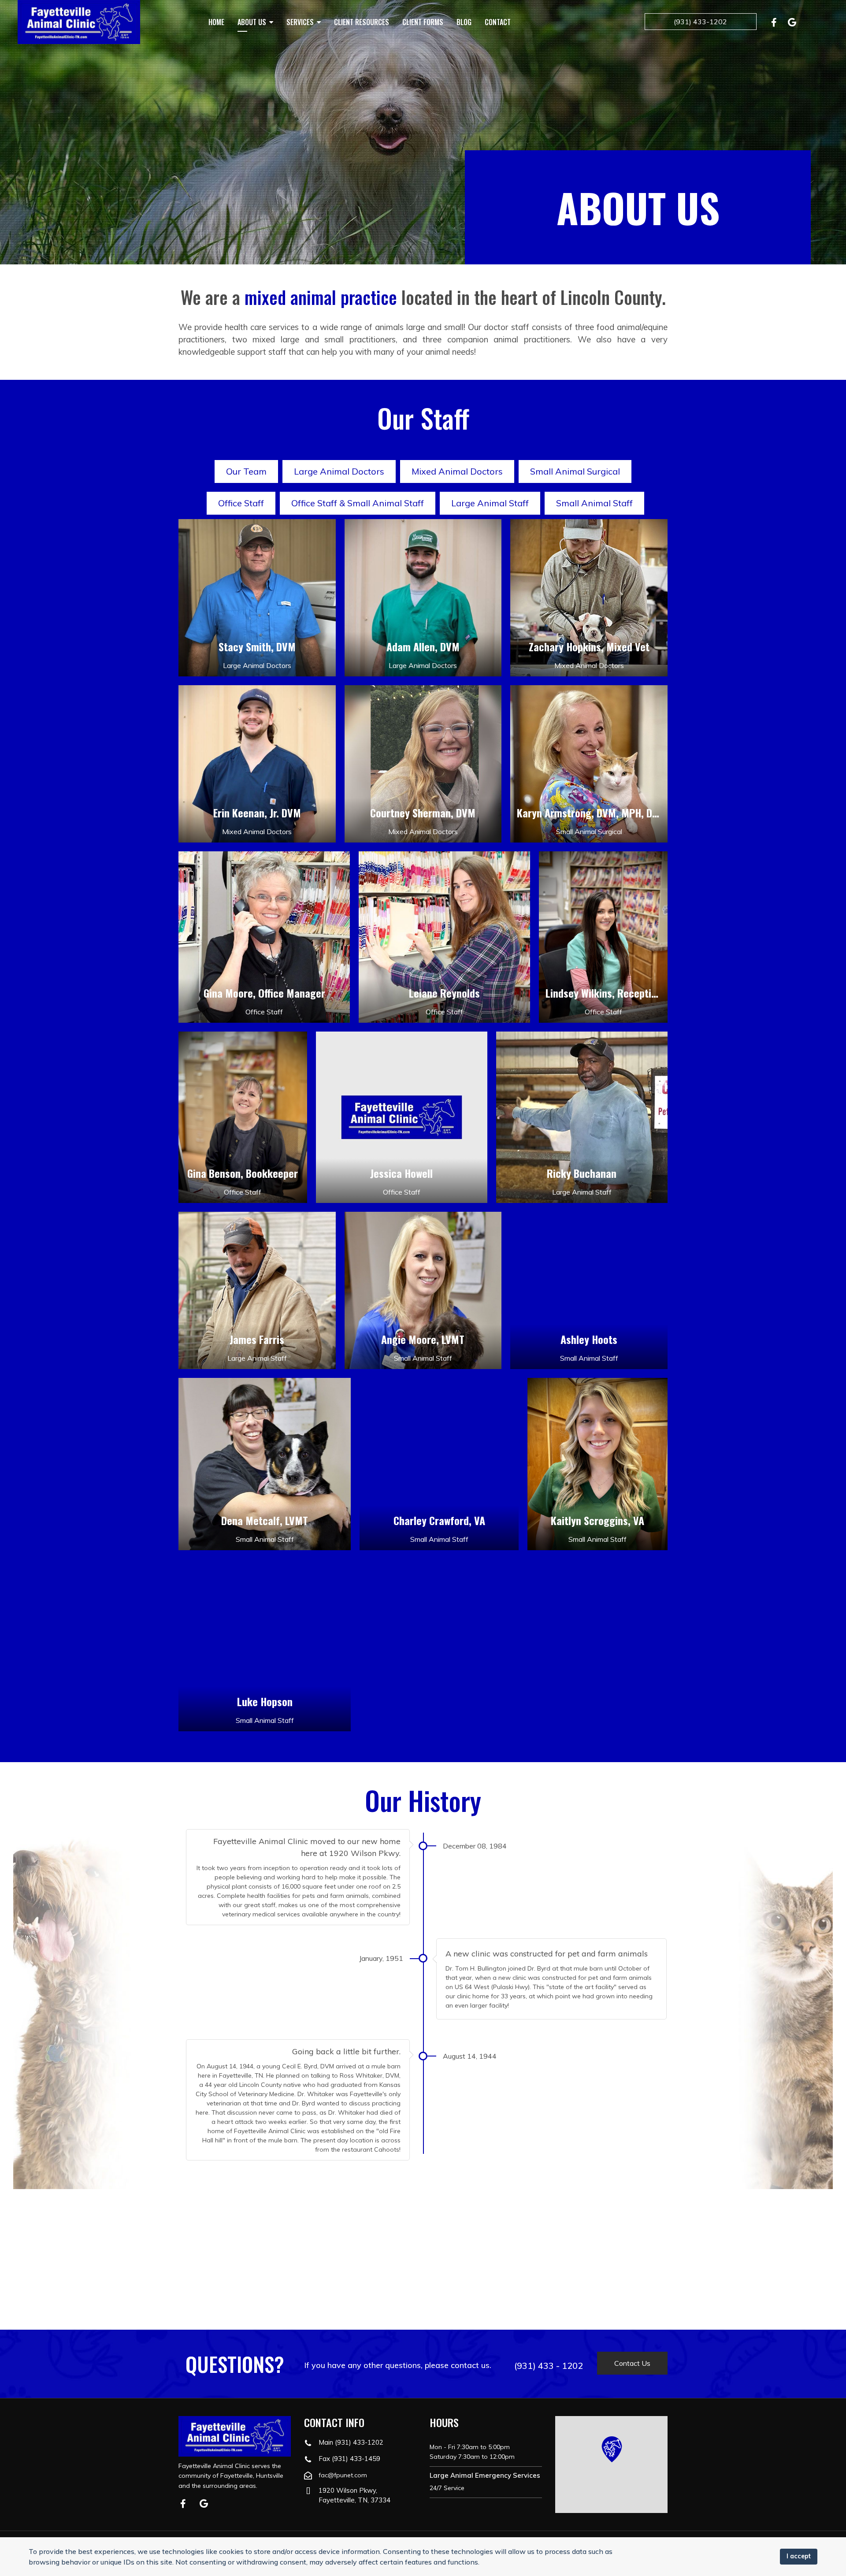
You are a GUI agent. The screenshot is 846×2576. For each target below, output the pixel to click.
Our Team (246, 471)
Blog (464, 22)
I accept (799, 2556)
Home (216, 22)
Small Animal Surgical (575, 471)
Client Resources (362, 22)
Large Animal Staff (490, 503)
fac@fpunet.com (343, 2475)
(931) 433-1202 (700, 22)
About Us (252, 22)
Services (300, 22)
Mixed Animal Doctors (457, 471)
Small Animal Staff (594, 503)
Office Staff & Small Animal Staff (358, 503)
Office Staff (241, 503)
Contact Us (632, 2363)
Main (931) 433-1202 (351, 2442)
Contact (498, 22)
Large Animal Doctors (339, 471)
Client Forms (423, 22)
